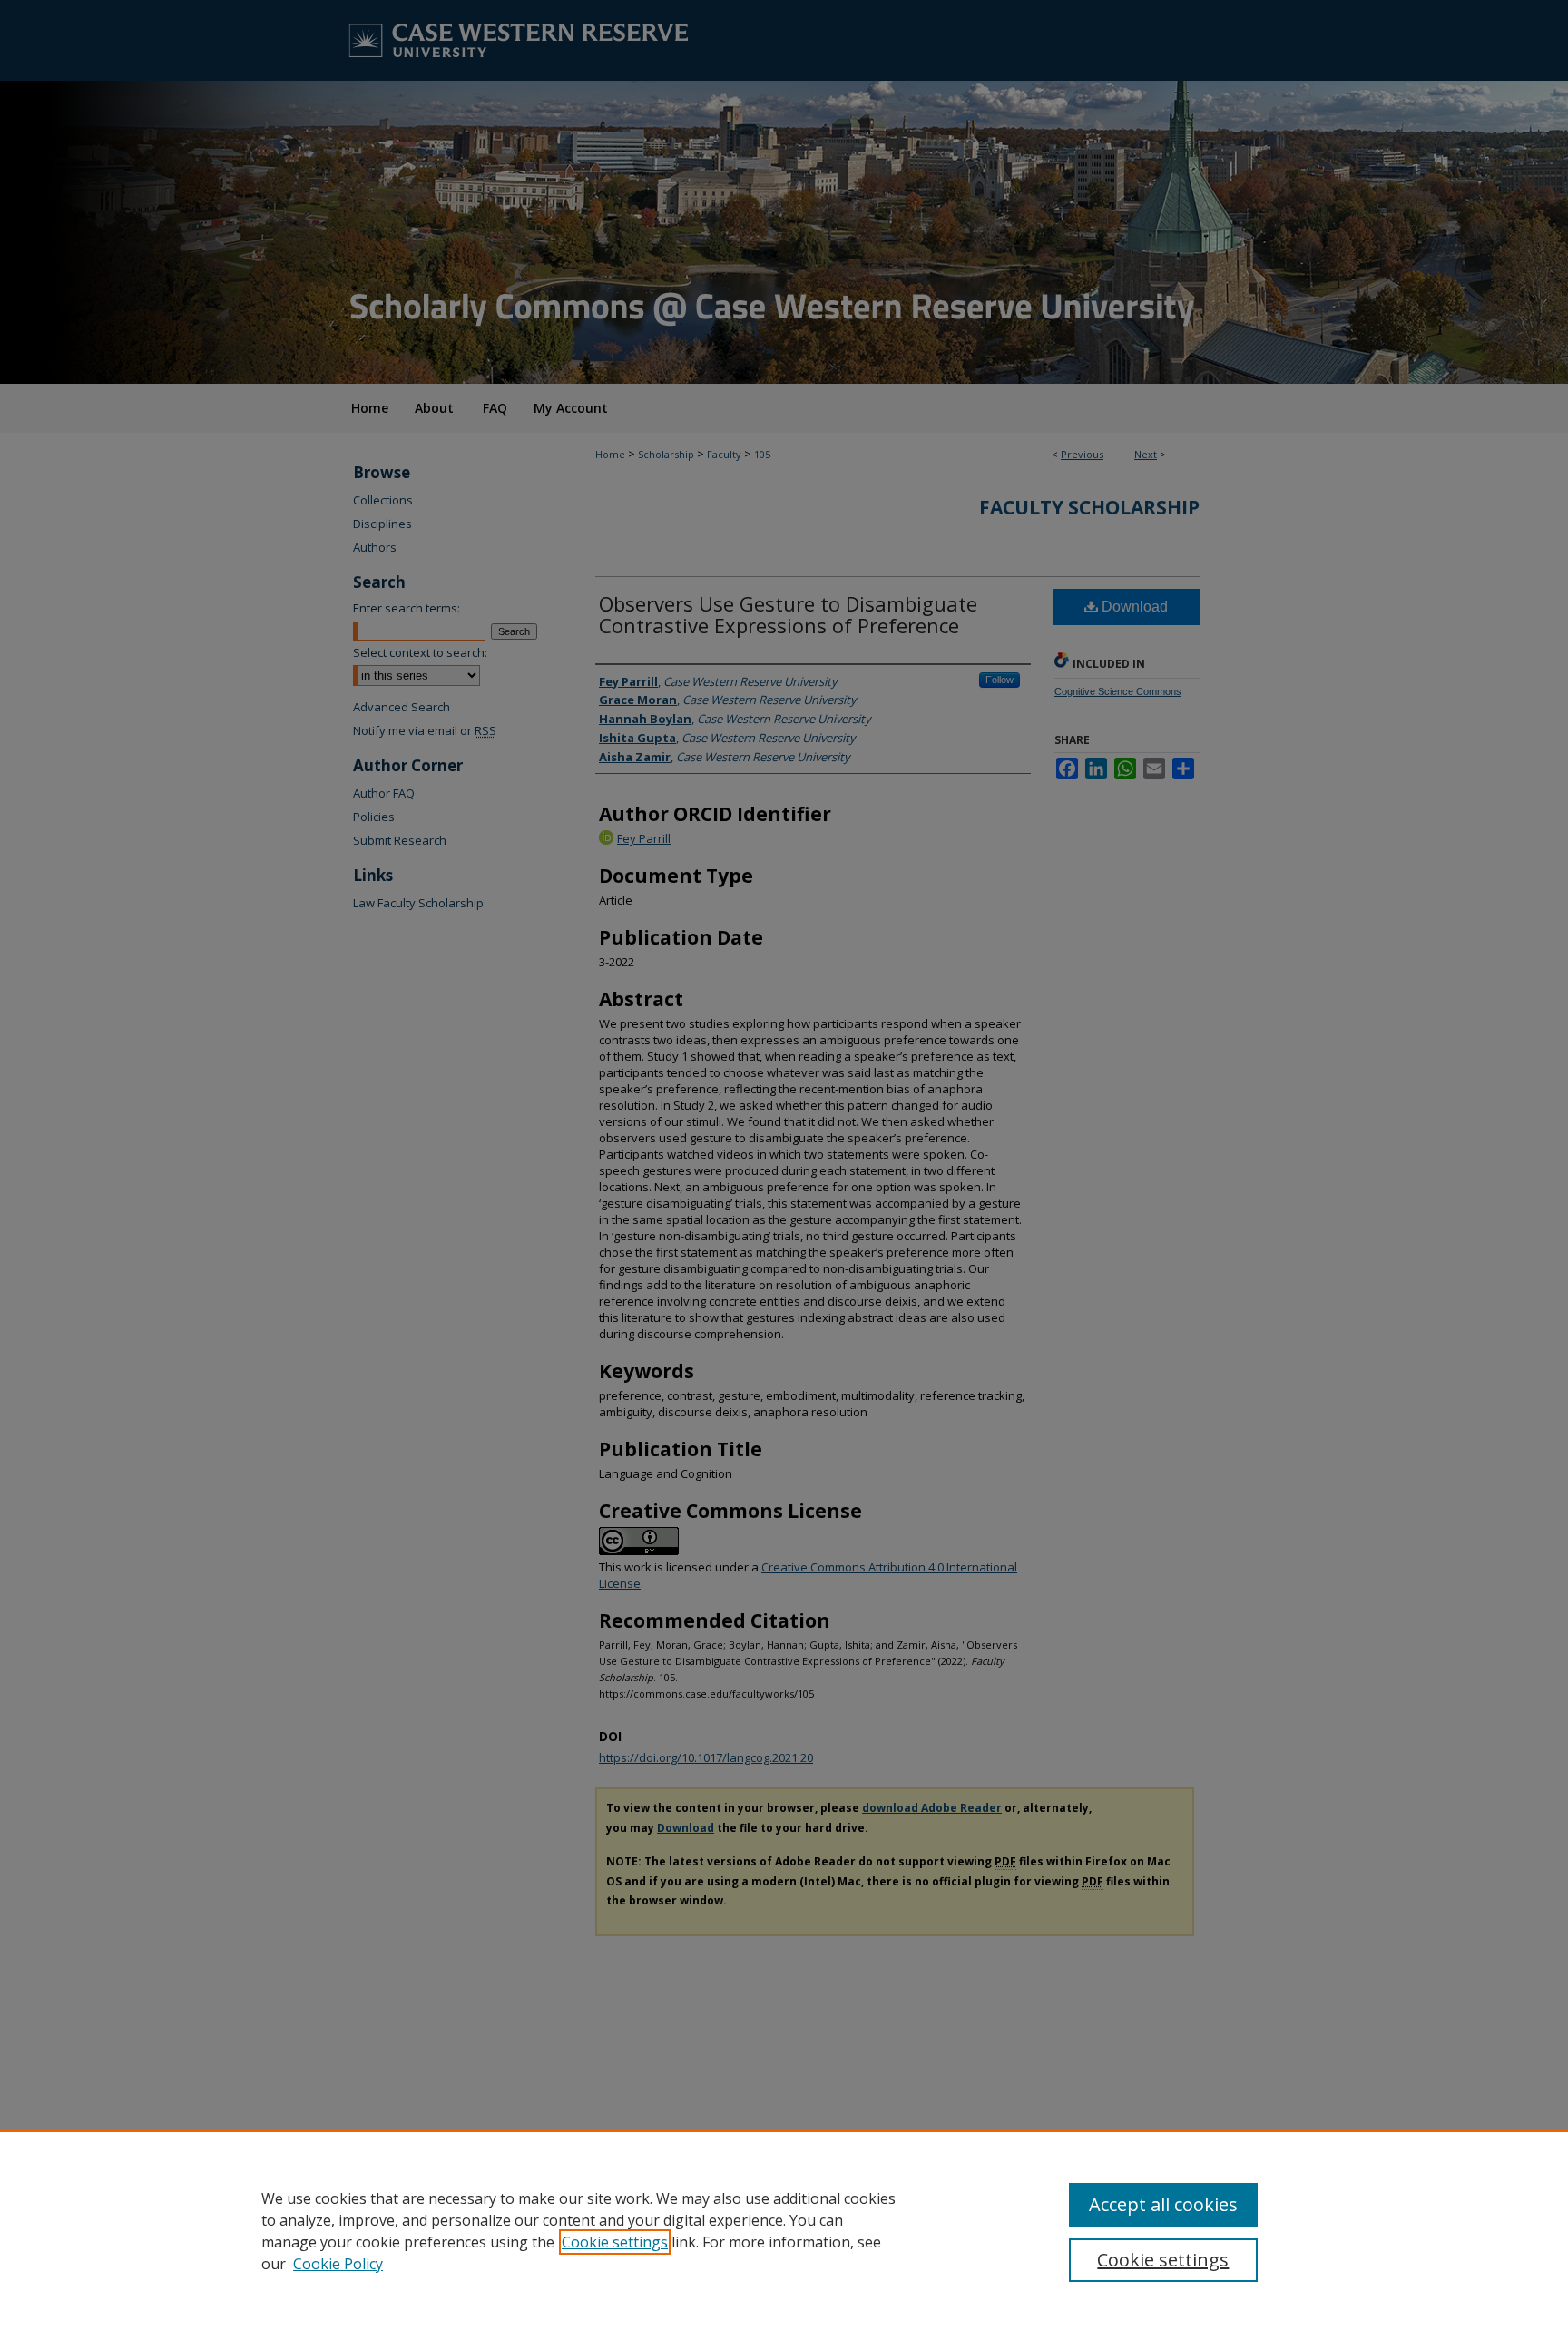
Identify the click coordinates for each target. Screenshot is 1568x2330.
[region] (784, 2230)
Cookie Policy (338, 2264)
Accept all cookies (1163, 2204)
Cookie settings (615, 2242)
